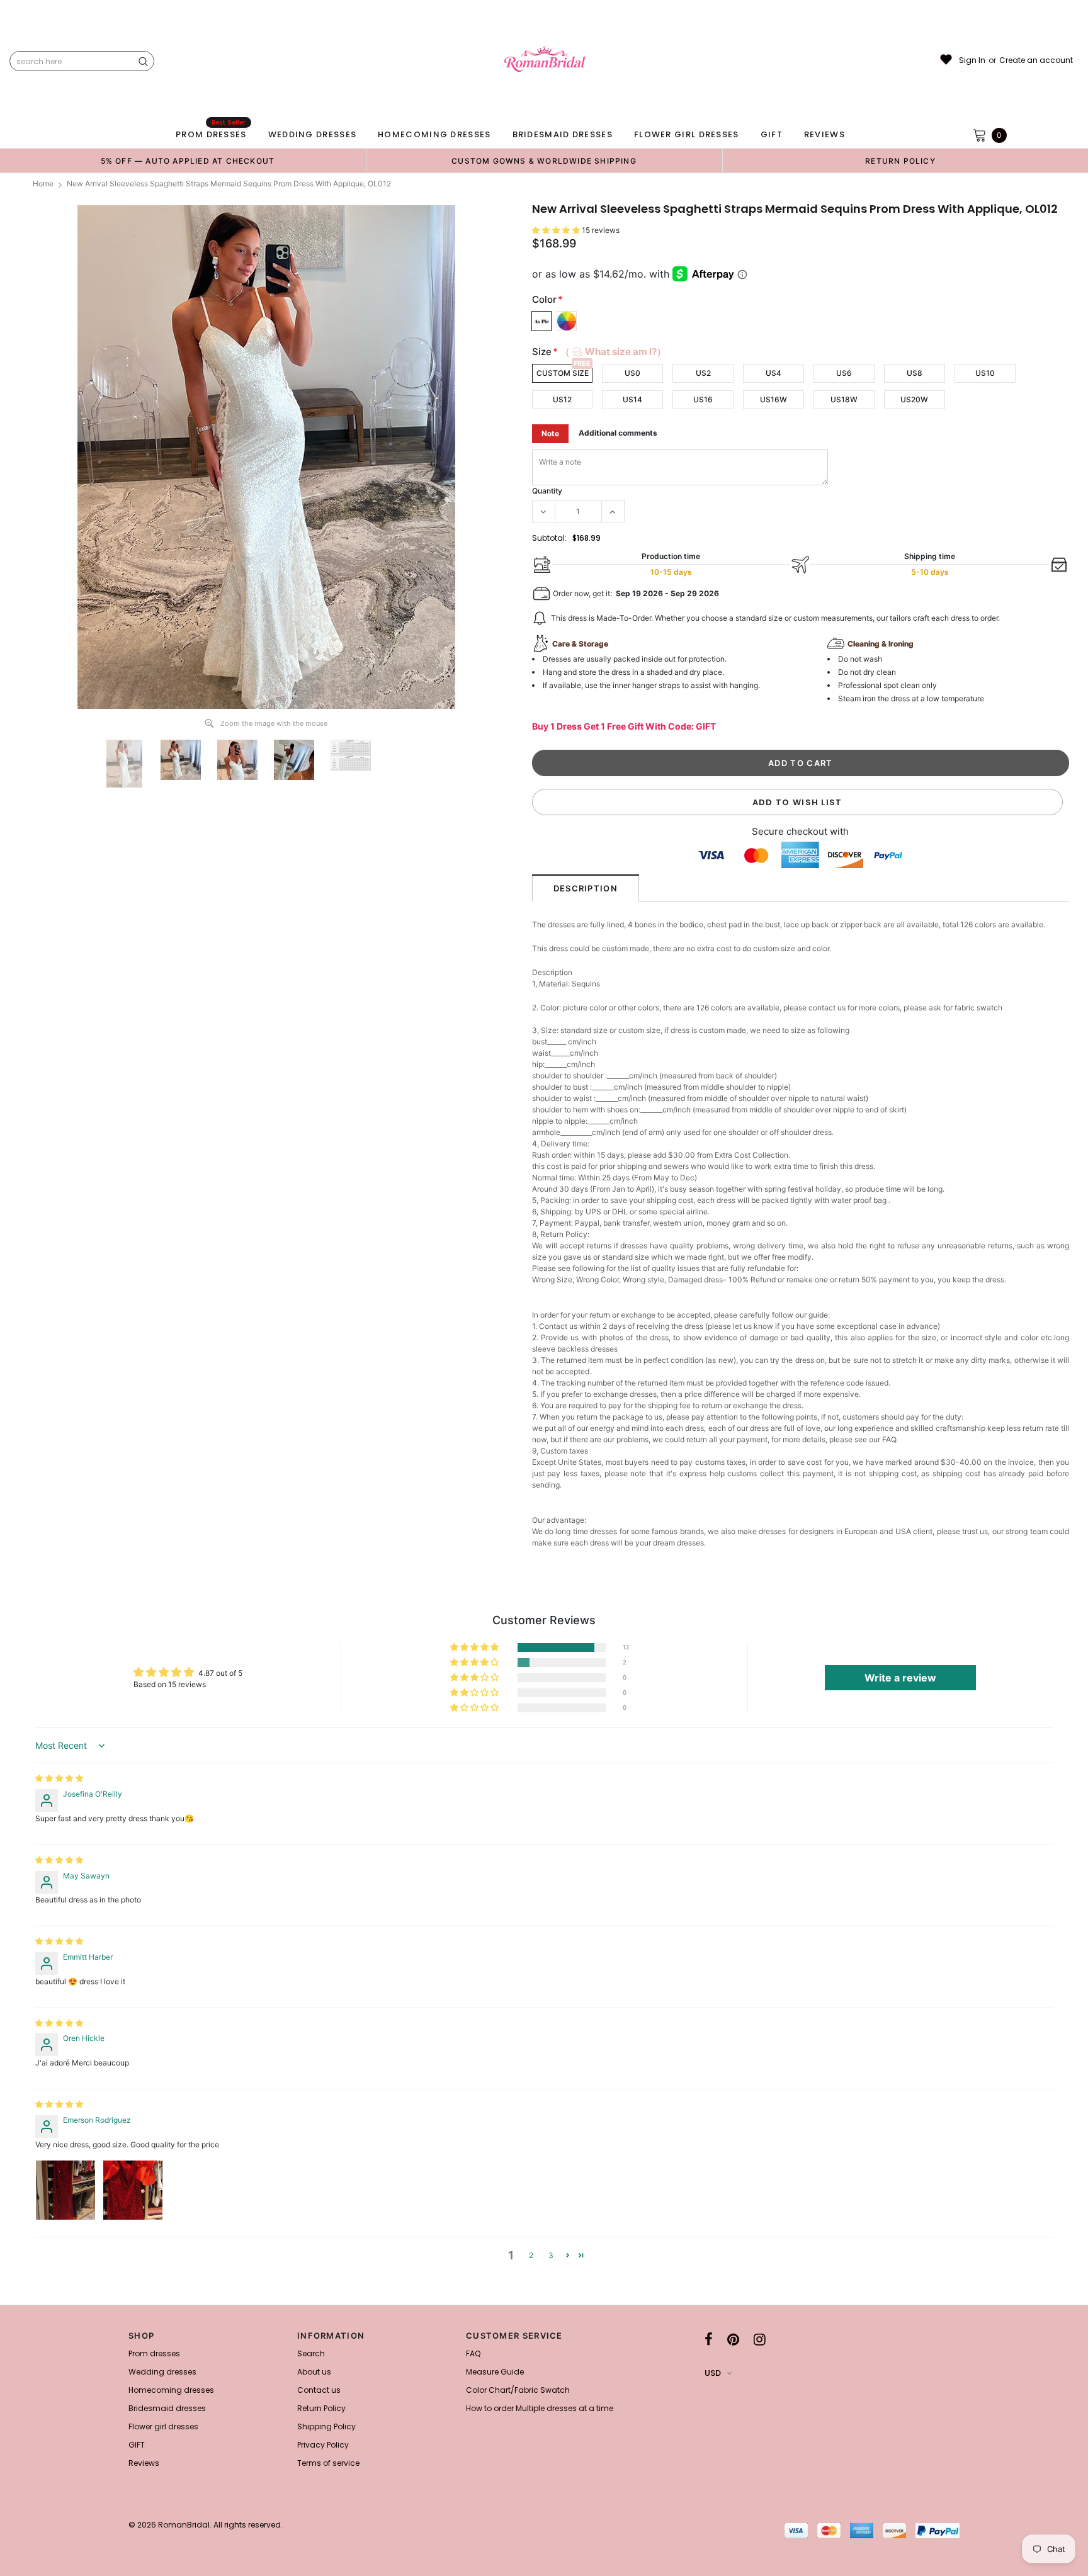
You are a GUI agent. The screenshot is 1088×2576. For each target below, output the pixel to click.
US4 (773, 373)
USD (713, 2373)
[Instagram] (760, 2339)
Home (43, 184)
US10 (985, 373)
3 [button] (551, 2255)
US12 (562, 399)
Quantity (547, 491)
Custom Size (563, 373)
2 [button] (531, 2255)
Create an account (1036, 60)
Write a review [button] (900, 1678)
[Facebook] (709, 2339)
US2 (703, 373)
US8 (915, 373)
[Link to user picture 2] (133, 2190)
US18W (844, 399)
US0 (632, 373)
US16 (703, 399)
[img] (59, 1778)
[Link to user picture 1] (65, 2190)
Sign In (972, 60)
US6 (844, 373)
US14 (632, 399)
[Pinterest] (733, 2339)
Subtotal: (549, 538)
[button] (557, 230)
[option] (188, 161)
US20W (914, 399)
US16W (773, 399)
